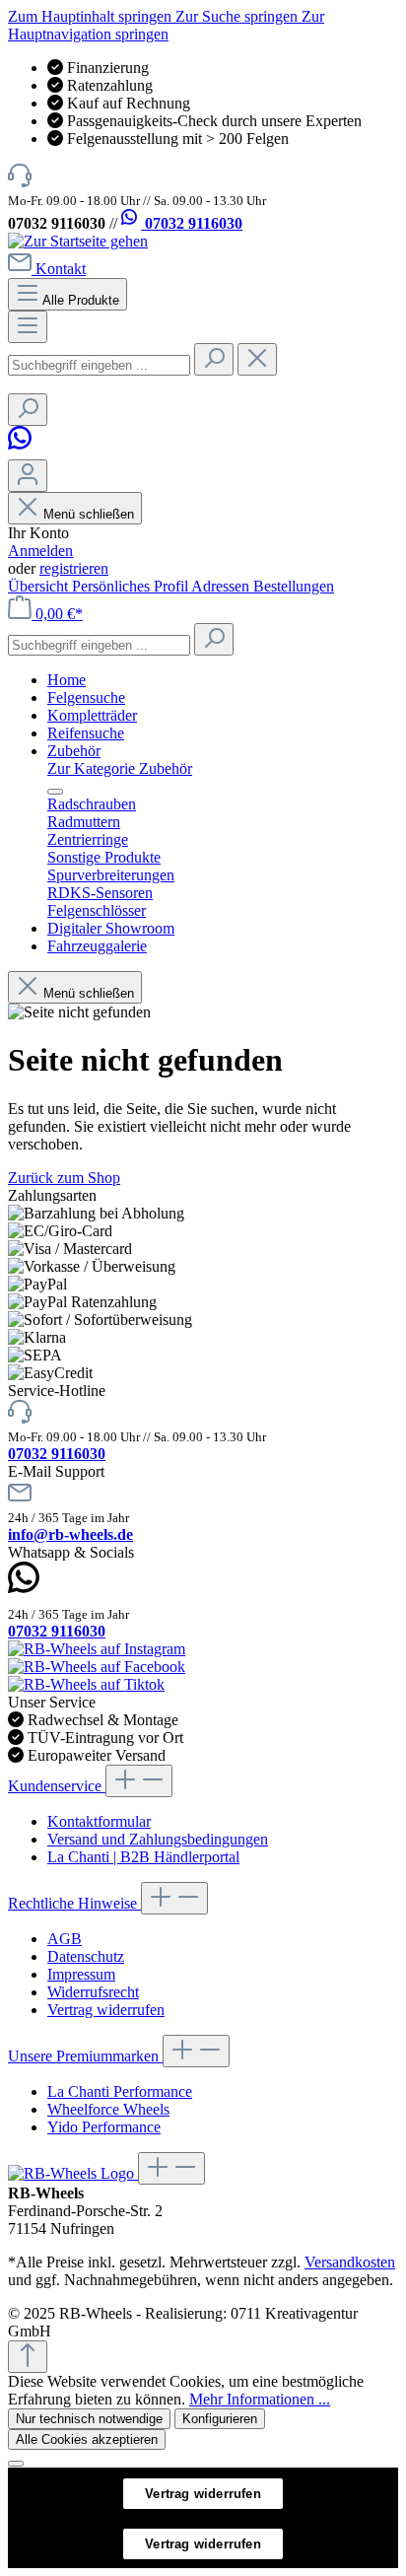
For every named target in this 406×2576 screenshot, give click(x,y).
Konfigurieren (220, 2419)
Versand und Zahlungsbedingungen (158, 1839)
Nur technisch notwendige (89, 2419)
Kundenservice (57, 1786)
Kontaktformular (99, 1821)
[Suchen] (214, 359)
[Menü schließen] (55, 792)
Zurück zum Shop (64, 1178)
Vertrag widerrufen (106, 2010)
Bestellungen (294, 586)
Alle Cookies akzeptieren (87, 2439)
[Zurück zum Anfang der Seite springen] (28, 2357)
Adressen (222, 586)
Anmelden (40, 551)
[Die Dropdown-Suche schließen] (257, 359)
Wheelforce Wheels (108, 2109)
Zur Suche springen (238, 16)
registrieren (74, 568)
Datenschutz (86, 1956)
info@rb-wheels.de (70, 1534)
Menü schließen (89, 514)
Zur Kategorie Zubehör (120, 768)
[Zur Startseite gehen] (78, 241)
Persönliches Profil (132, 586)
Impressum (81, 1974)
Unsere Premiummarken (85, 2056)
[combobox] (99, 365)
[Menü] (28, 327)
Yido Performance (104, 2127)
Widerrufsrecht (93, 1992)
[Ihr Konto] (28, 476)
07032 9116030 (192, 223)
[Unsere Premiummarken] (73, 2173)
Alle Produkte (81, 300)
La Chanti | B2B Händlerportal (143, 1857)
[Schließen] (16, 2464)
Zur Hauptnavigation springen (166, 25)
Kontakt (61, 269)
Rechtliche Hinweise (74, 1903)
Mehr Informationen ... (260, 2399)
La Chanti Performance (120, 2091)
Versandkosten (350, 2262)
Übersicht (40, 586)
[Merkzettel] (23, 450)
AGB (65, 1939)
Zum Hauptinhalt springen (92, 16)
